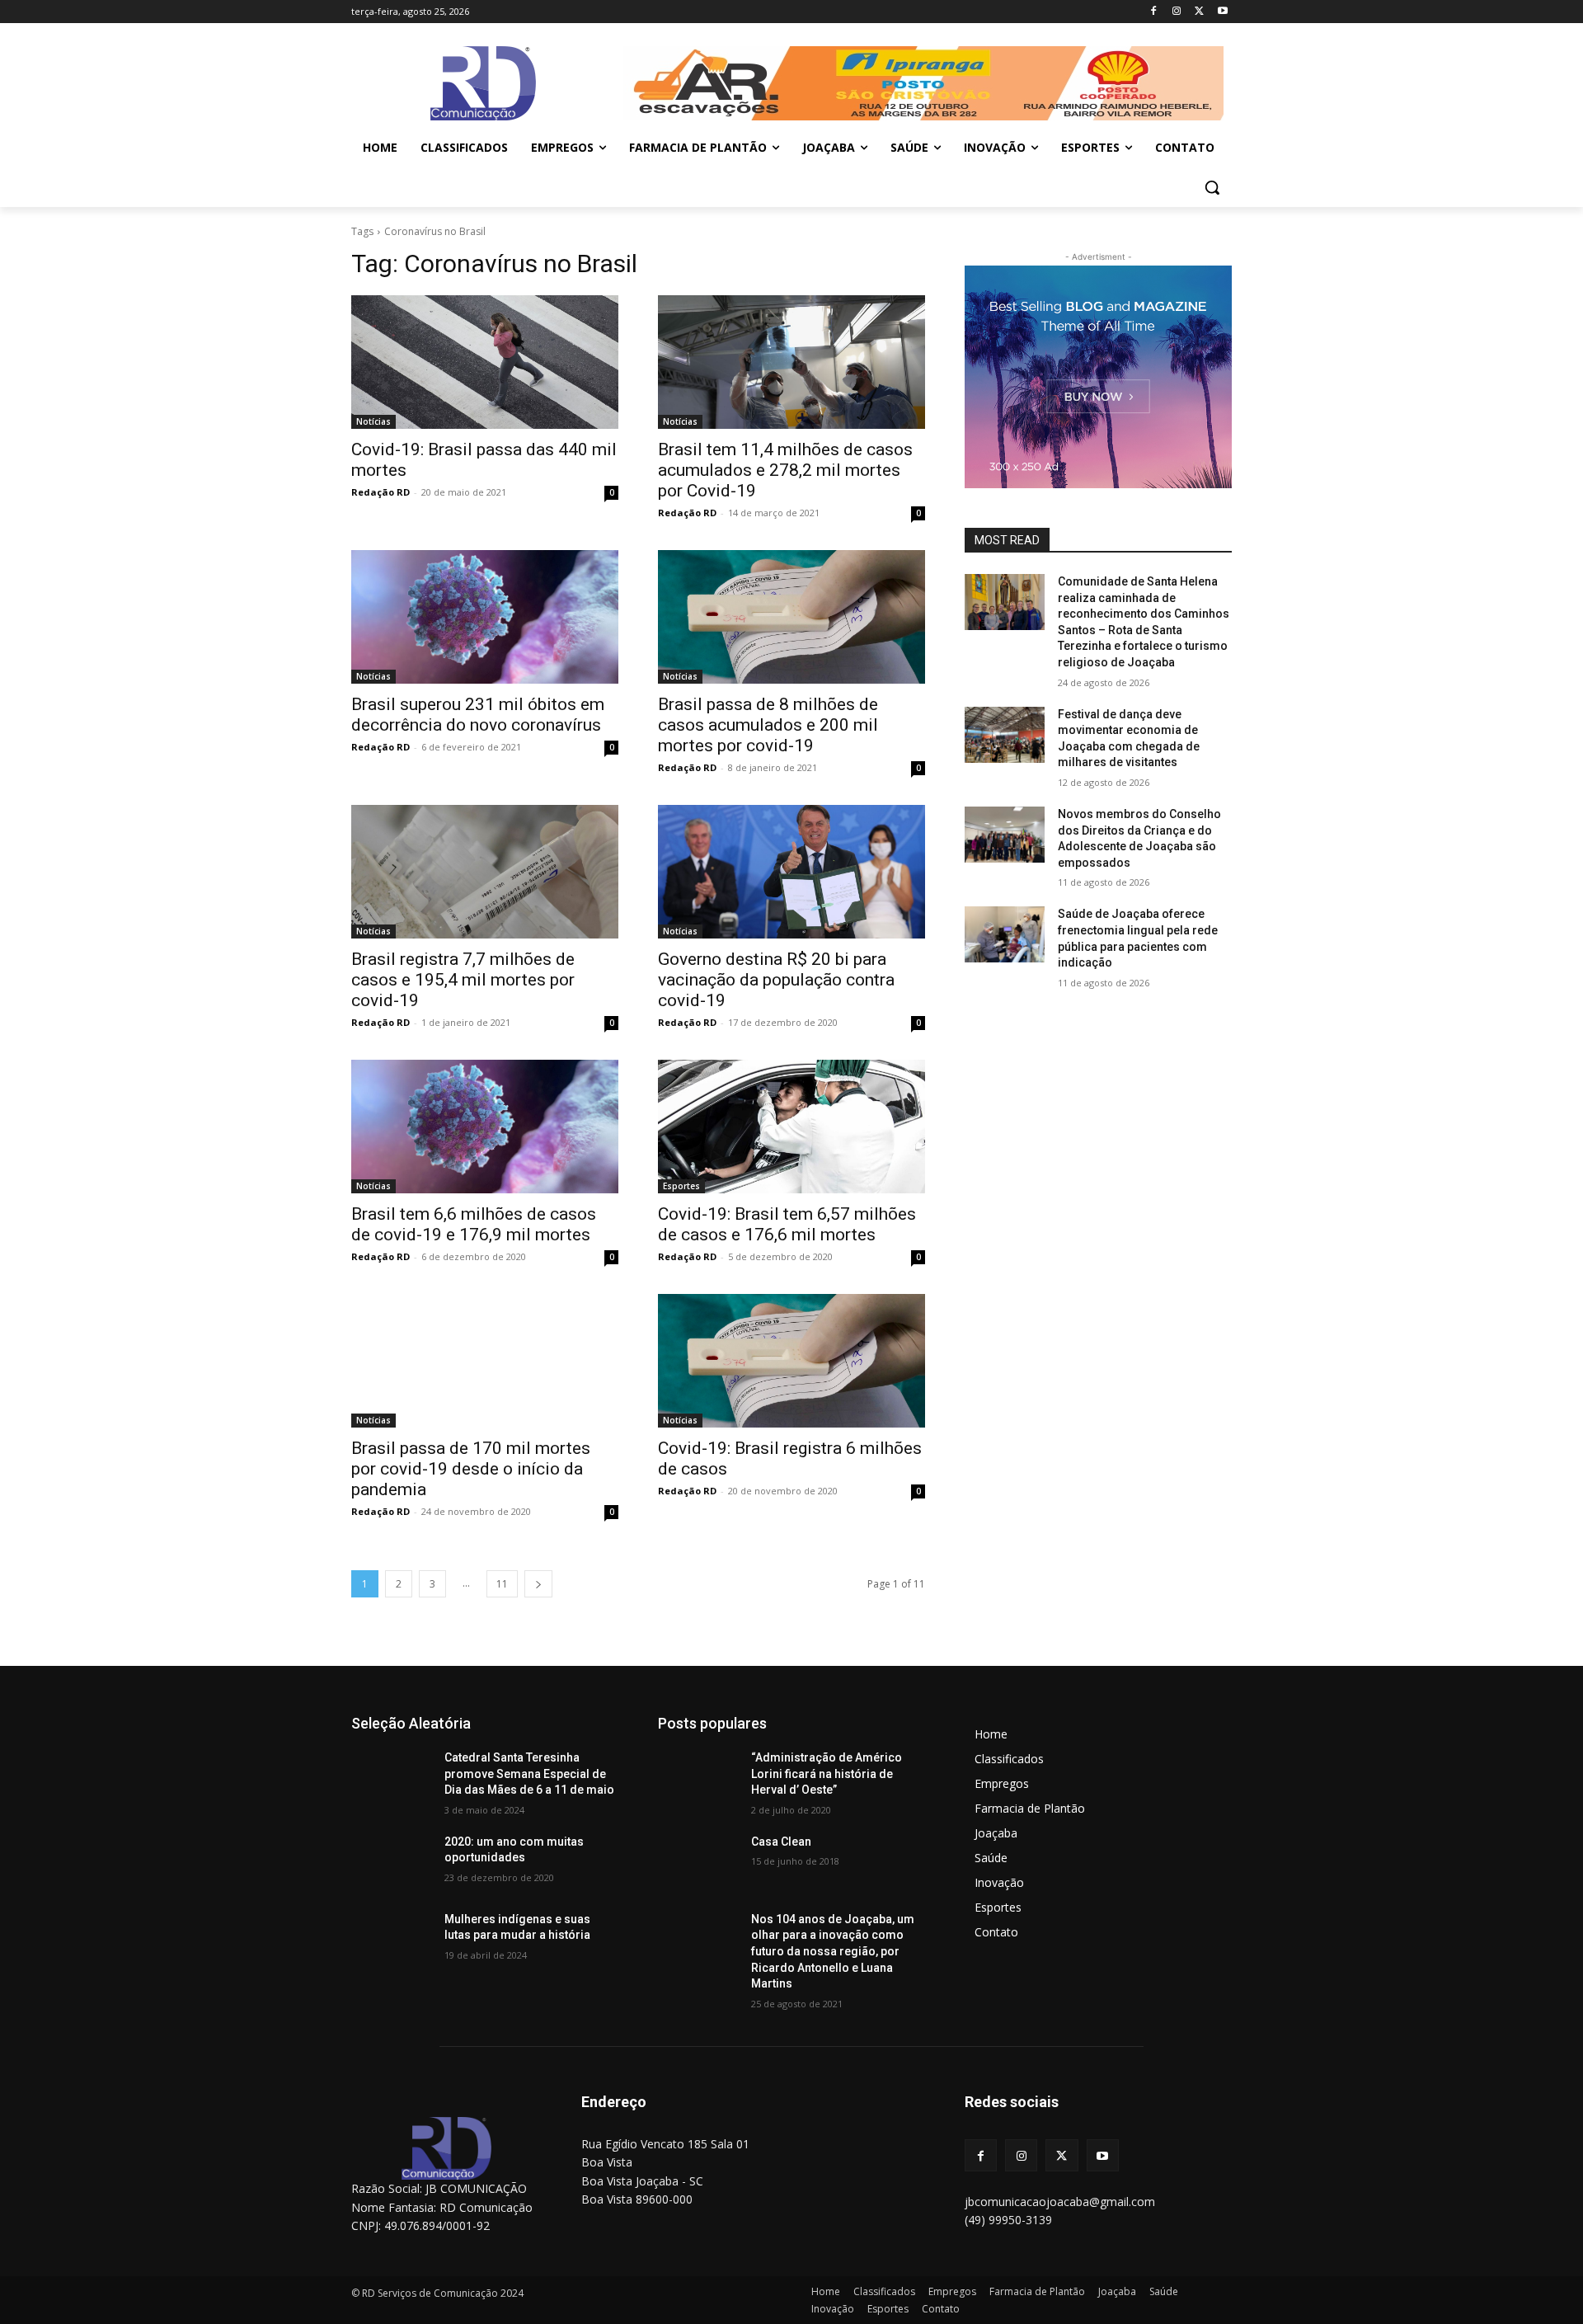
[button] (1212, 187)
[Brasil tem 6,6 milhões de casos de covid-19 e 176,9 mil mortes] (485, 1127)
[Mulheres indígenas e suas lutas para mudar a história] (391, 1940)
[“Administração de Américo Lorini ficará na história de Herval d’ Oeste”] (698, 1778)
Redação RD (380, 492)
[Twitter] (1199, 12)
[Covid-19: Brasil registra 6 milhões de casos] (791, 1361)
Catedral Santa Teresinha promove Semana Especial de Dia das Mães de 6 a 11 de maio (529, 1774)
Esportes (681, 1186)
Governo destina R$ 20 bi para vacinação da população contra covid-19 (776, 980)
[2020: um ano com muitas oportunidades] (391, 1862)
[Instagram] (1177, 12)
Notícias (373, 421)
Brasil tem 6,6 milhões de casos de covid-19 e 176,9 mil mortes (474, 1224)
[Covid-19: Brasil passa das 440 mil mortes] (485, 362)
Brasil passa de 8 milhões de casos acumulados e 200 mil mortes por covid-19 (768, 725)
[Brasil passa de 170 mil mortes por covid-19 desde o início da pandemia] (485, 1361)
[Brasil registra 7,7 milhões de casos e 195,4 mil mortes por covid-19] (485, 872)
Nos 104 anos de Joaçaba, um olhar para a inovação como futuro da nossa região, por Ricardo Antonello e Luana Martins (833, 1951)
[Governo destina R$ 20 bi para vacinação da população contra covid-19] (791, 872)
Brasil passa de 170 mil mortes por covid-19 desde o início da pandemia (471, 1469)
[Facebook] (1154, 12)
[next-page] (538, 1584)
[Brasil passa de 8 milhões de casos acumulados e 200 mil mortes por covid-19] (791, 617)
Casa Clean (781, 1842)
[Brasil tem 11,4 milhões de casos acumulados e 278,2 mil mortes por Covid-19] (791, 362)
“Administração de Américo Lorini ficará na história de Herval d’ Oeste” (827, 1774)
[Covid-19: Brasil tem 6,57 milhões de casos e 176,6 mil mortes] (791, 1127)
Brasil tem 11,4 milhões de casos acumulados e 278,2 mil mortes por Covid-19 (785, 470)
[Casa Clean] (698, 1862)
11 (502, 1584)
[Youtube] (1222, 12)
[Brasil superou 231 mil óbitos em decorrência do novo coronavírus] (485, 617)
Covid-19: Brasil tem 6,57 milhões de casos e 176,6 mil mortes (787, 1224)
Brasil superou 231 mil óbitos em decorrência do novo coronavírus (478, 715)
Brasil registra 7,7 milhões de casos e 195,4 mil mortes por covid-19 (463, 980)
